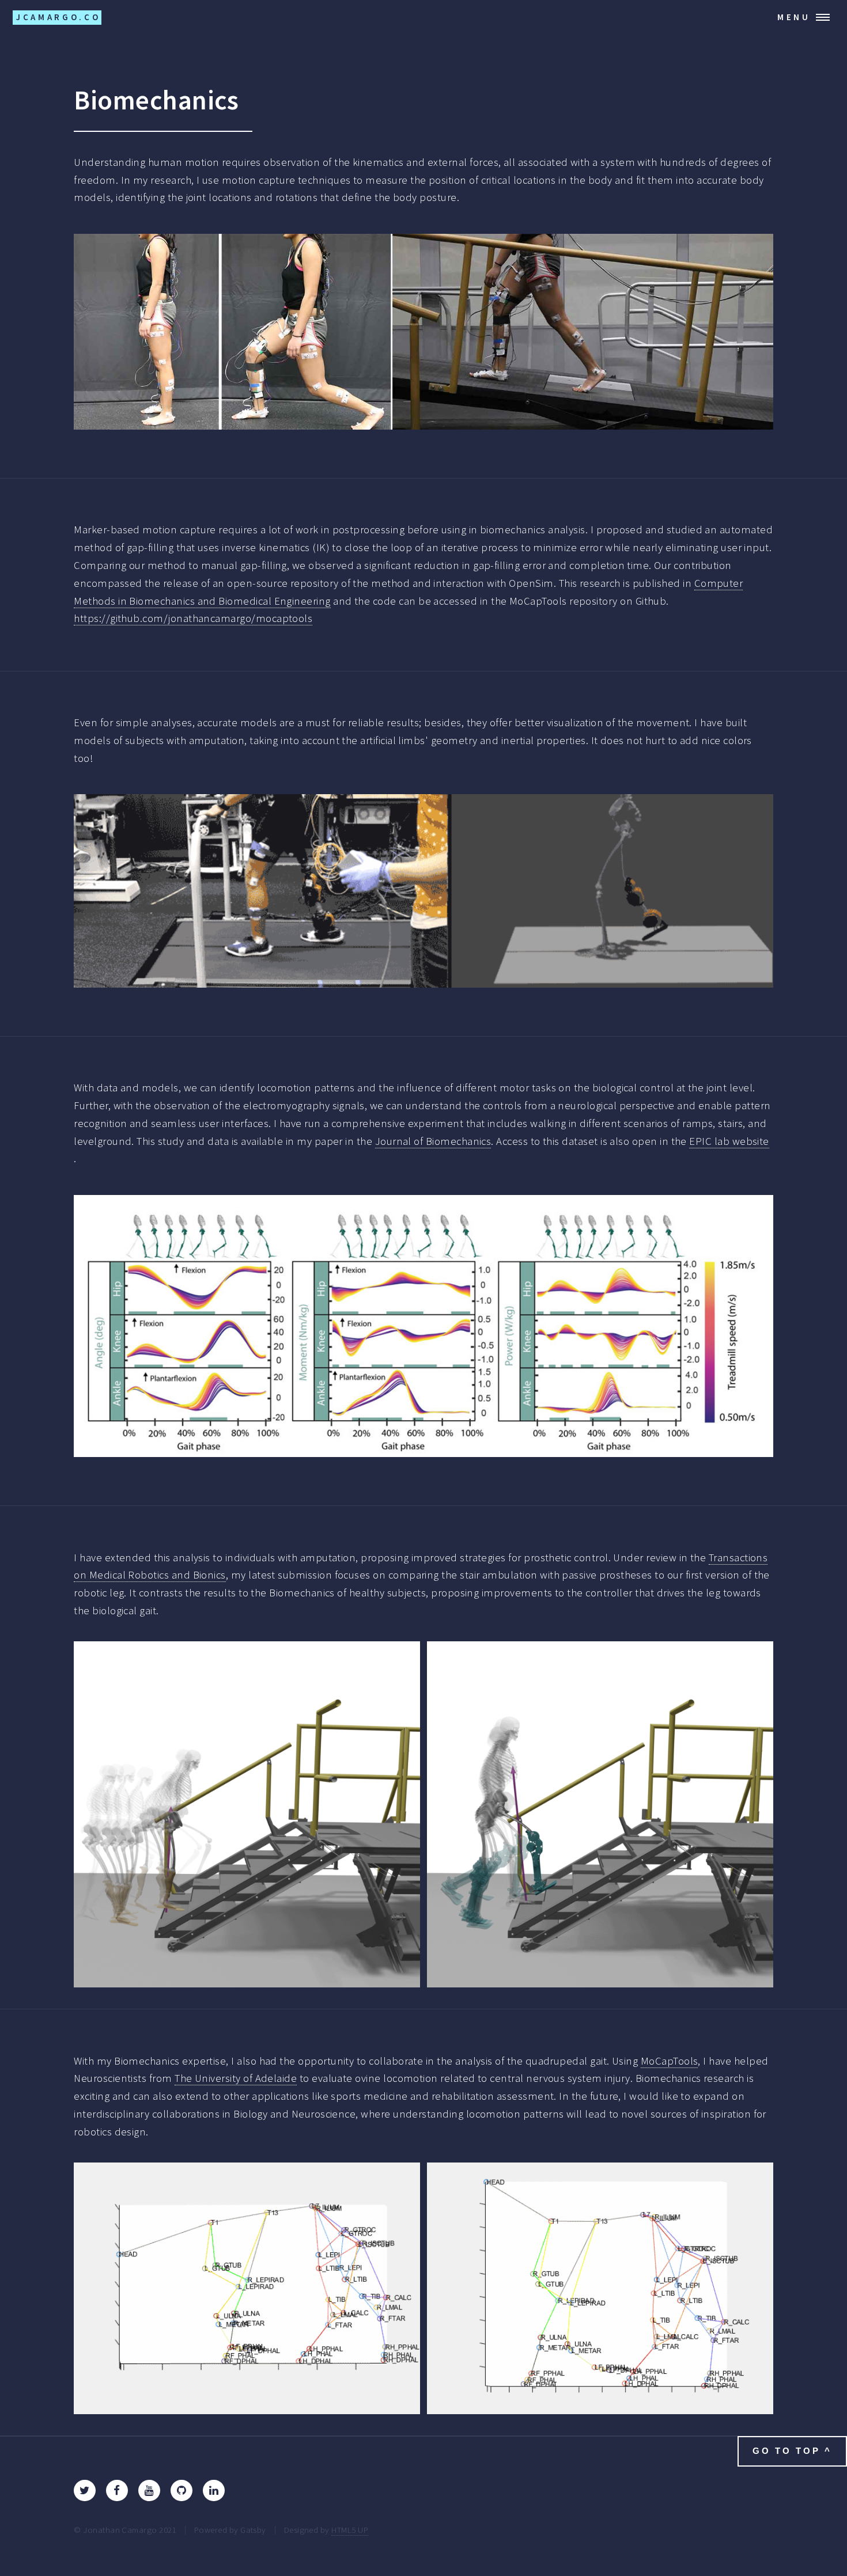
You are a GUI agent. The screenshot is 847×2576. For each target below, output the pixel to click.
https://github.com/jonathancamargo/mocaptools (193, 618)
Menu (794, 17)
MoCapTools (670, 2061)
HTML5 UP (350, 2530)
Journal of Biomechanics (433, 1141)
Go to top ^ (792, 2451)
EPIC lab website (729, 1141)
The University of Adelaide (236, 2078)
